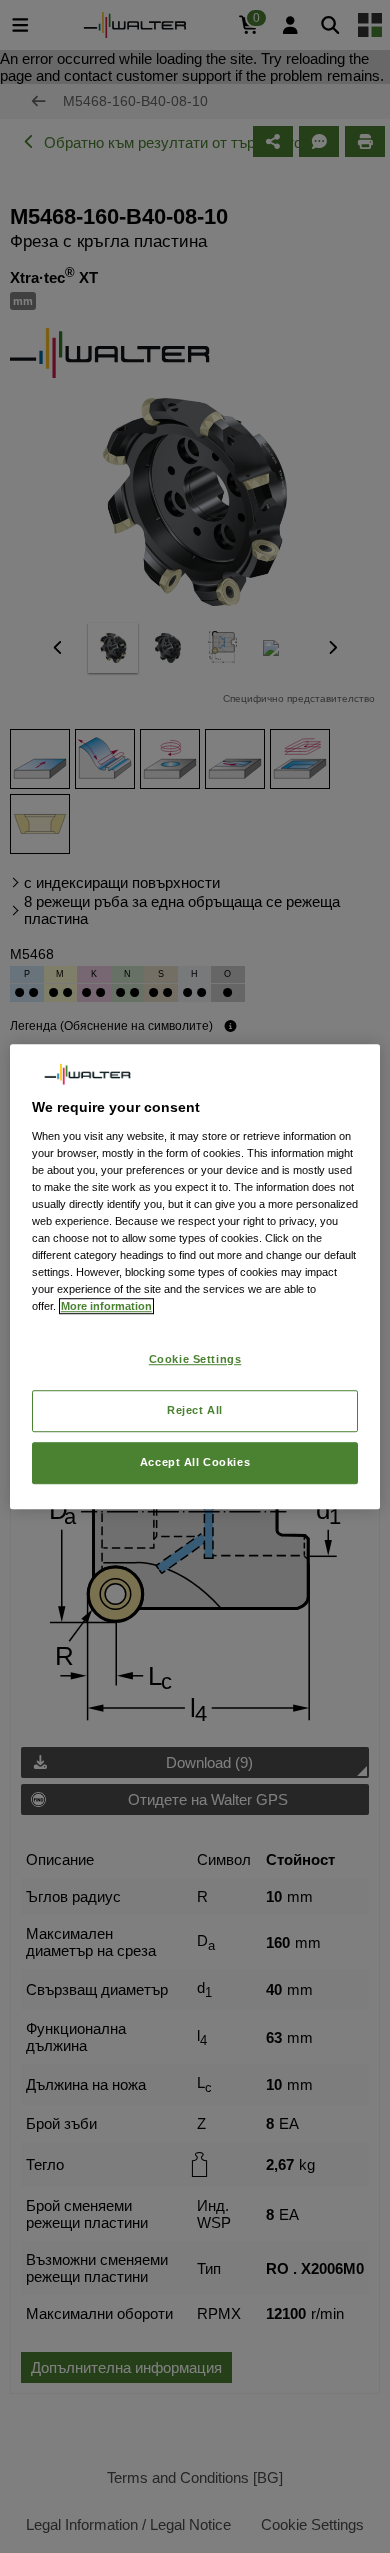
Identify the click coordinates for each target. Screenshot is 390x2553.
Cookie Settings (195, 1360)
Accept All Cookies (195, 1462)
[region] (195, 1277)
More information (106, 1306)
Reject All (195, 1410)
